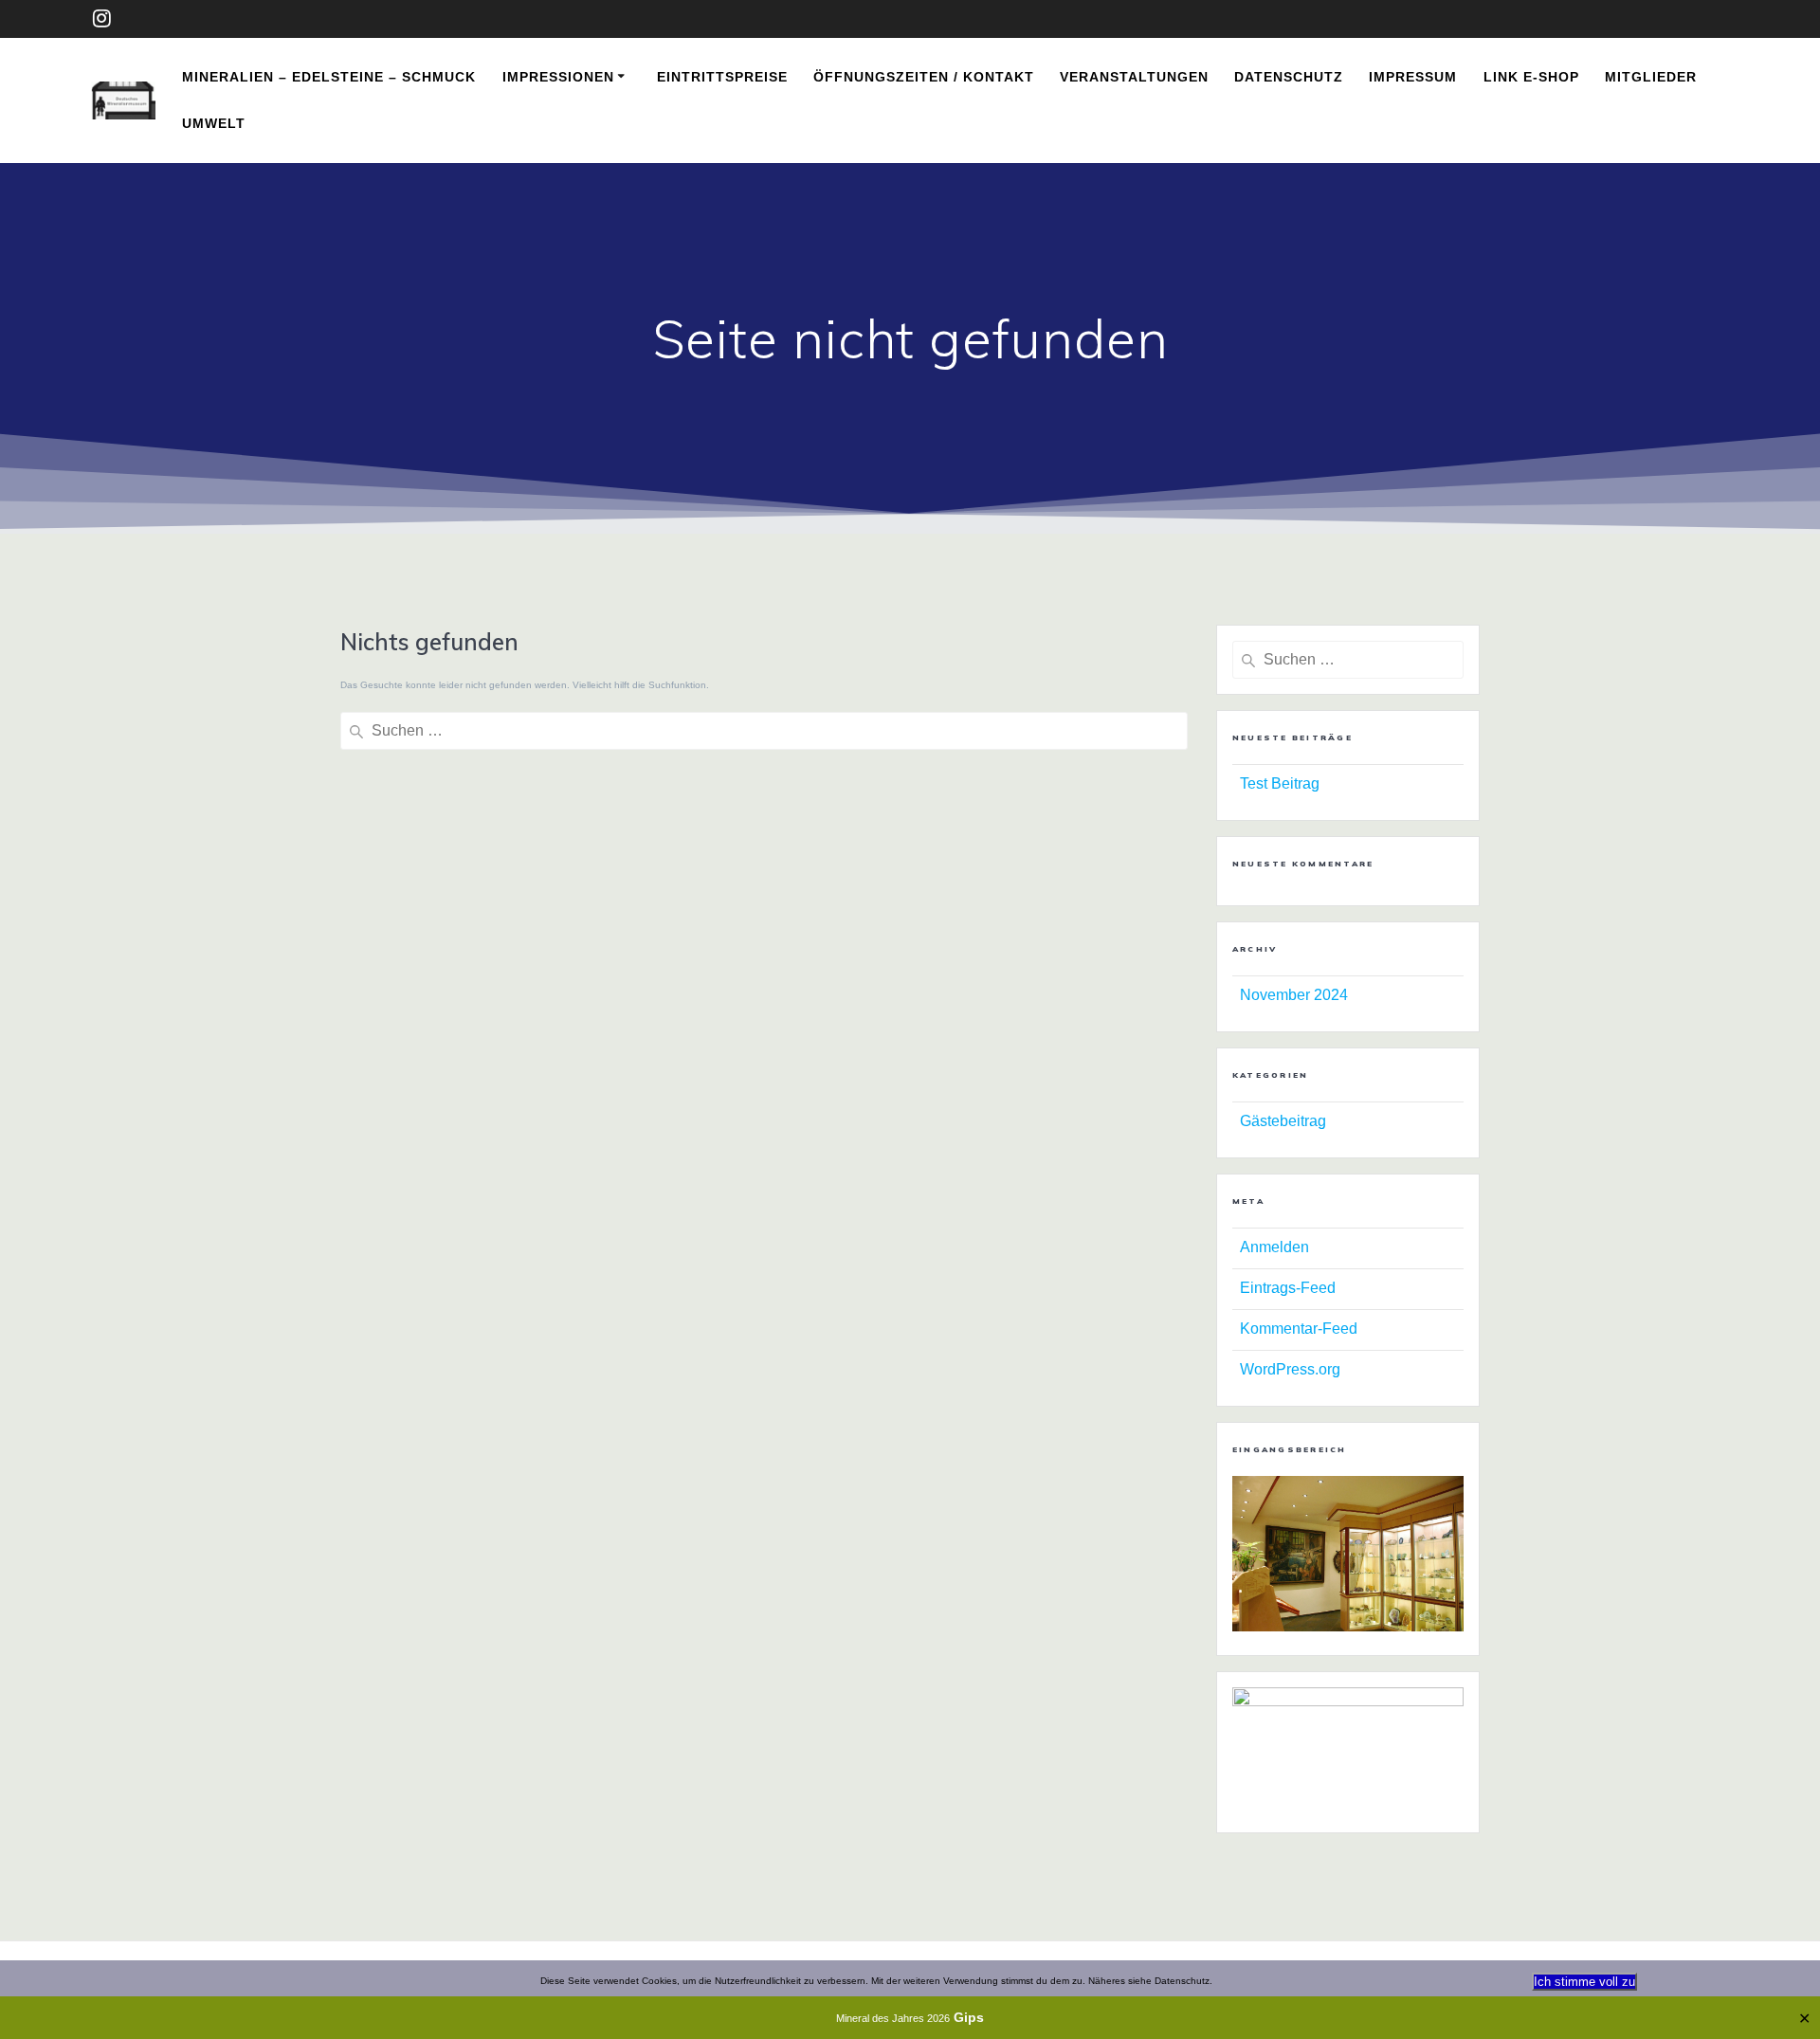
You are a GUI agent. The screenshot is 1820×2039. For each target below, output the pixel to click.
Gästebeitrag (1283, 1121)
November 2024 (1294, 995)
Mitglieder (1651, 77)
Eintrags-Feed (1288, 1288)
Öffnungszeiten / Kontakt (924, 77)
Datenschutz (1289, 77)
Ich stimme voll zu (1584, 1982)
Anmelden (1274, 1247)
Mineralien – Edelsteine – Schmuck (329, 77)
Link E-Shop (1531, 77)
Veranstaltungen (1134, 77)
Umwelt (214, 123)
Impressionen (558, 77)
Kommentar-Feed (1299, 1329)
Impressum (1413, 77)
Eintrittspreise (722, 77)
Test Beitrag (1280, 783)
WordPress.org (1290, 1369)
